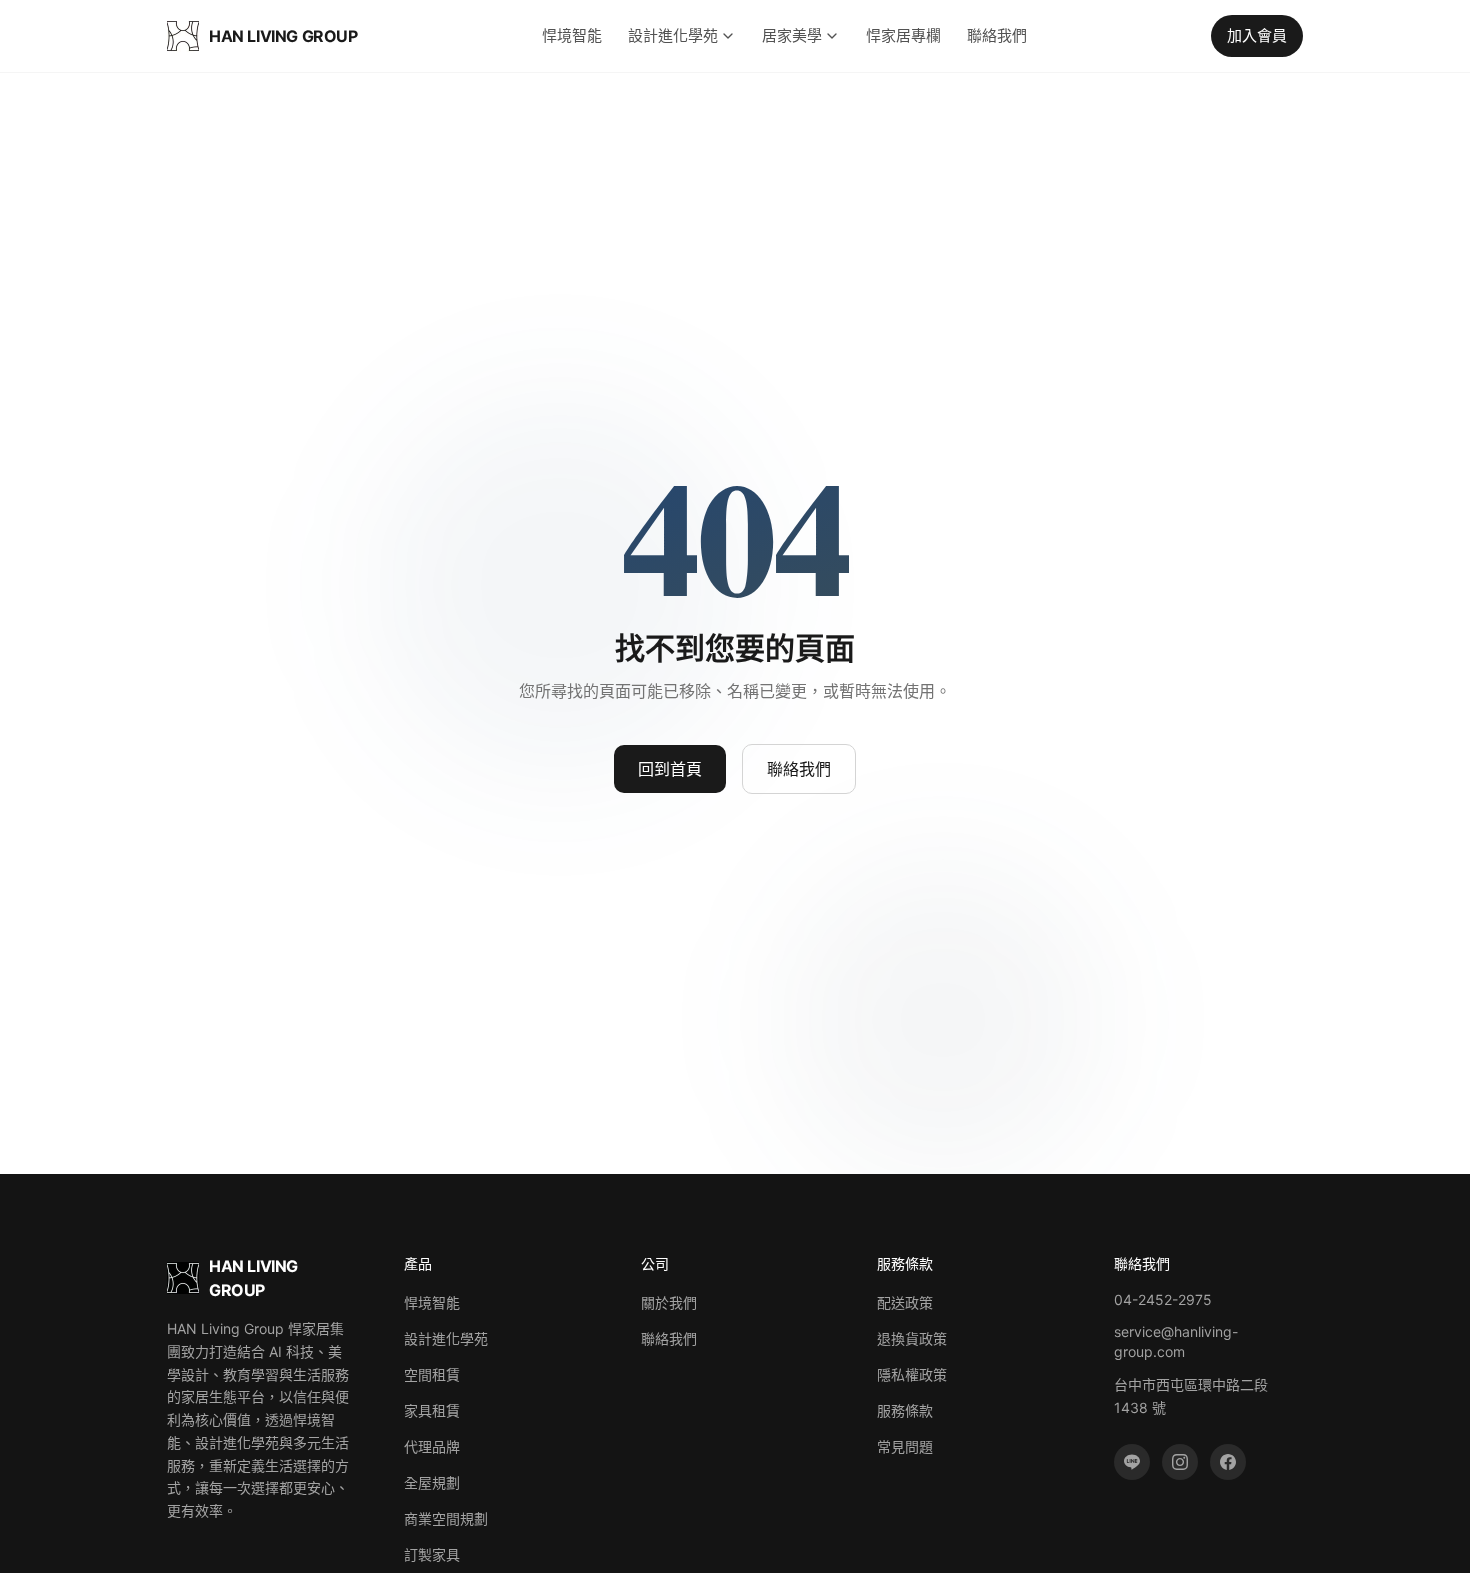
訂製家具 (432, 1554)
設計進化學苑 (673, 35)
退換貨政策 (912, 1338)
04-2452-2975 (1163, 1299)
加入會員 (1257, 35)
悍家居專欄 (903, 35)
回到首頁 (670, 769)
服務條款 (905, 1410)
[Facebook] (1228, 1462)
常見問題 (905, 1446)
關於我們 (669, 1302)
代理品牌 (432, 1446)
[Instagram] (1180, 1462)
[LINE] (1132, 1462)
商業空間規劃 (446, 1518)
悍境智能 (572, 35)
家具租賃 (432, 1410)
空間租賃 (432, 1374)
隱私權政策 (912, 1374)
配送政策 (905, 1302)
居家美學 (792, 35)
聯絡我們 (997, 35)
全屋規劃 (432, 1482)
